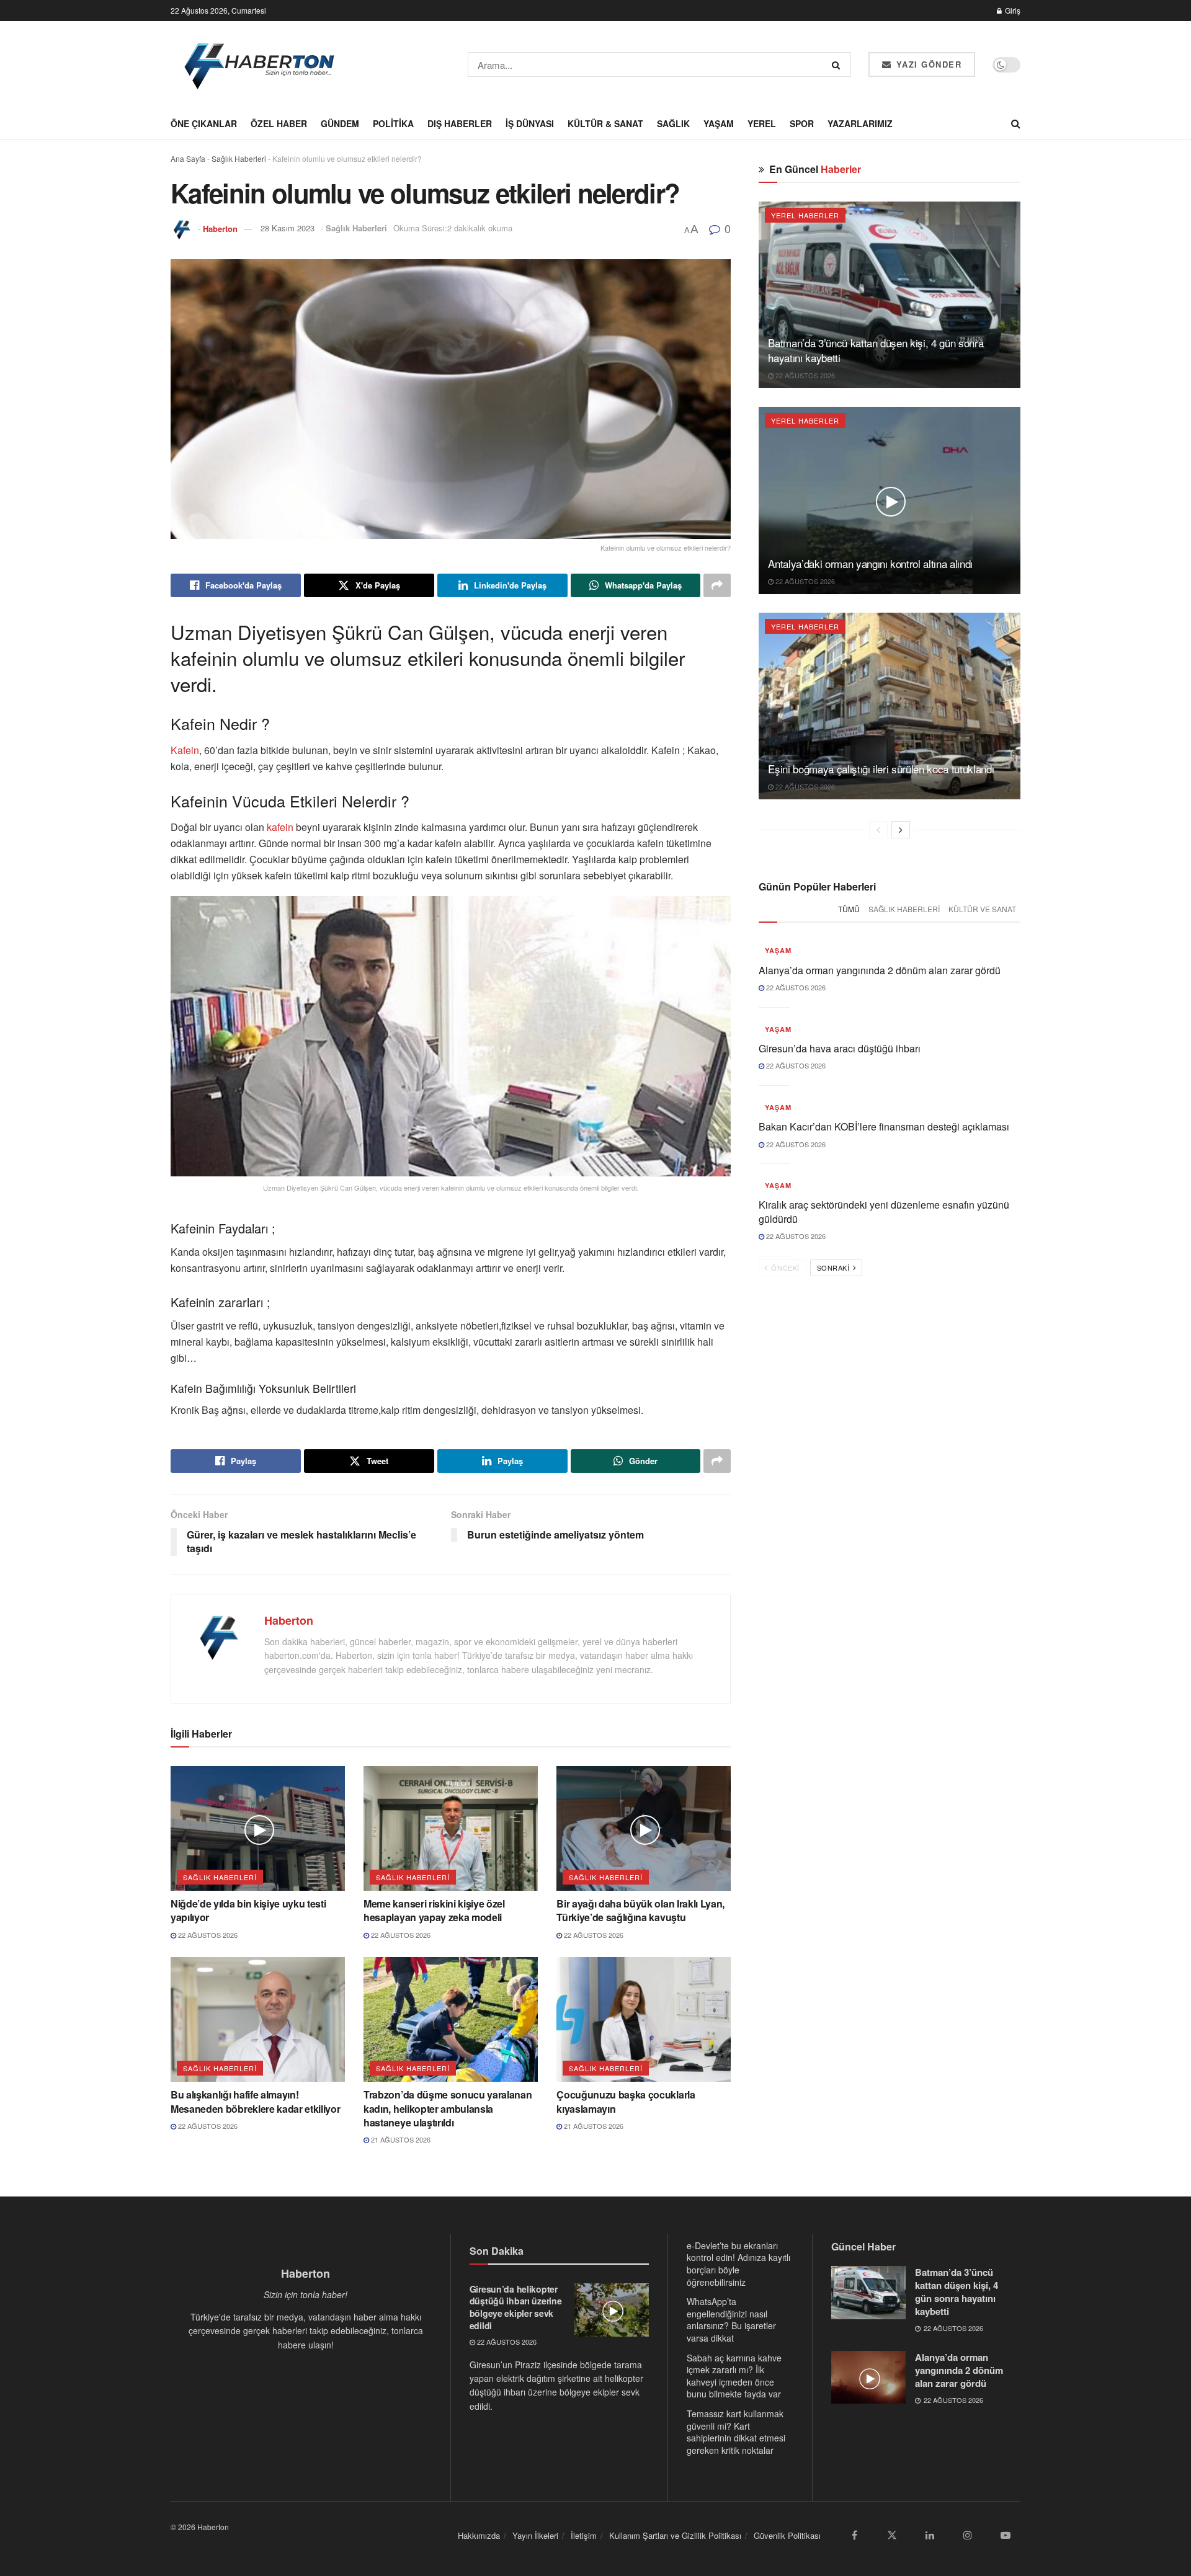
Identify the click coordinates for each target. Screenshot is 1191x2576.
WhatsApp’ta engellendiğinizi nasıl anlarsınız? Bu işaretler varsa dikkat (731, 2320)
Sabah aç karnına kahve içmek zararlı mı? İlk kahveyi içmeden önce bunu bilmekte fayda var (734, 2376)
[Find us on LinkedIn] (930, 2535)
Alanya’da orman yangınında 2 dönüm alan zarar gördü (880, 970)
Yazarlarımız (860, 123)
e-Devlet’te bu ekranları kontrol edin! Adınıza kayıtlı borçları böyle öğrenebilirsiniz (738, 2264)
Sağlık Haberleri (239, 158)
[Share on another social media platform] (717, 585)
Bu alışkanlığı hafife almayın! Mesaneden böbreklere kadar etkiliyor (255, 2101)
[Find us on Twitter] (892, 2535)
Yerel (762, 123)
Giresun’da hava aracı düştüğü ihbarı (840, 1048)
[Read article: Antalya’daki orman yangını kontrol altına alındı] (890, 500)
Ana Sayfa (188, 158)
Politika (393, 123)
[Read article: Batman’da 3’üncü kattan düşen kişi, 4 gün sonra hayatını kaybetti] (890, 295)
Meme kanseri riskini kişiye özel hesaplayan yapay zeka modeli (434, 1910)
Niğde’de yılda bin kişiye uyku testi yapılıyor (248, 1910)
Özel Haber (279, 123)
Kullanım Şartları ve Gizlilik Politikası (675, 2535)
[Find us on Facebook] (854, 2535)
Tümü (849, 909)
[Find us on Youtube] (1006, 2535)
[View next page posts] (901, 830)
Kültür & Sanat (605, 123)
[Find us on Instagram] (968, 2535)
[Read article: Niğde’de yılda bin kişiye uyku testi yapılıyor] (258, 1828)
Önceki (784, 1268)
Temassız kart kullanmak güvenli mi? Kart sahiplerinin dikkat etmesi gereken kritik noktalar (736, 2432)
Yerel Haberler (805, 215)
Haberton (220, 228)
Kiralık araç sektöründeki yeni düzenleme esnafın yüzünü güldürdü (884, 1211)
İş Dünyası (530, 123)
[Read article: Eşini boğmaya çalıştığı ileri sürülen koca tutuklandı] (890, 706)
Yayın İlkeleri (535, 2535)
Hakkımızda (479, 2535)
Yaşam (719, 123)
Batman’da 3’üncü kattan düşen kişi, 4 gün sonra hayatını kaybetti (876, 350)
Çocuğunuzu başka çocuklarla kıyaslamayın (626, 2101)
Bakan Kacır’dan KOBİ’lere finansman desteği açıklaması (884, 1126)
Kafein (185, 750)
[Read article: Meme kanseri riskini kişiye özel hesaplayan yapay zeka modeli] (451, 1828)
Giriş (1012, 10)
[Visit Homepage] (260, 64)
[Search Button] (838, 64)
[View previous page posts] (878, 830)
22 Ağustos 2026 (207, 1935)
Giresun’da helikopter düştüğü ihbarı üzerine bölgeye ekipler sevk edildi (516, 2307)
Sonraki (834, 1268)
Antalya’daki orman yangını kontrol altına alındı (870, 563)
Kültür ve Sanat (982, 909)
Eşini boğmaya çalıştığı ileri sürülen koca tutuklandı (881, 769)
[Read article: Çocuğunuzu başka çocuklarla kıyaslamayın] (644, 2019)
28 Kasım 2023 (288, 228)
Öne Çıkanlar (204, 123)
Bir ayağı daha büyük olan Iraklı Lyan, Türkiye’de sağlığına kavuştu (640, 1910)
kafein (281, 827)
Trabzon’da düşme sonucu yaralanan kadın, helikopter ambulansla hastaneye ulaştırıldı (448, 2108)
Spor (802, 123)
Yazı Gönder (927, 64)
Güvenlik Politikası (787, 2535)
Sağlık (673, 123)
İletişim (584, 2535)
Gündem (340, 123)
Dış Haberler (460, 123)
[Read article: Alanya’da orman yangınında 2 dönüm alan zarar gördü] (868, 2378)
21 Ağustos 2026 (400, 2139)
